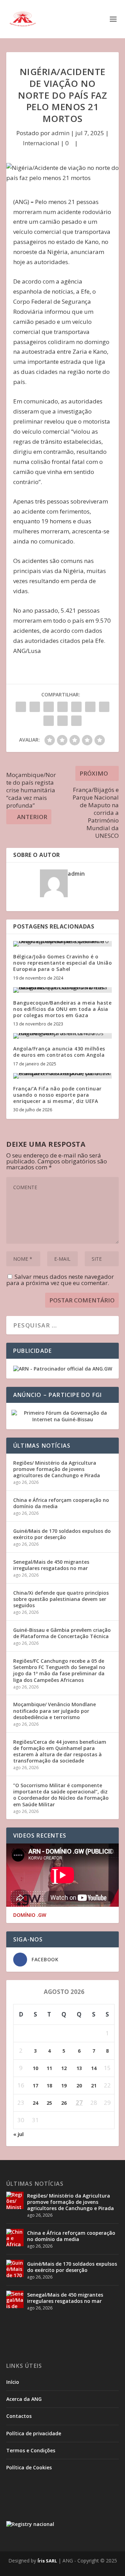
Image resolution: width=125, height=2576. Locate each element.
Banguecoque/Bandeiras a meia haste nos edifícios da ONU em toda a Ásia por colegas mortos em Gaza (62, 1009)
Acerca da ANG (24, 2399)
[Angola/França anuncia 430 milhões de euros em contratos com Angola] (62, 1036)
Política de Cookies (29, 2467)
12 (64, 2068)
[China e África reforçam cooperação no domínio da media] (15, 2238)
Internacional (41, 143)
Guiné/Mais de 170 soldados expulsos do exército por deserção (62, 1534)
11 (49, 2068)
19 (64, 2086)
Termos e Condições (31, 2450)
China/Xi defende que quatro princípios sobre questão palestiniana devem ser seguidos (61, 1599)
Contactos (19, 2416)
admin (60, 133)
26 (64, 2103)
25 (49, 2103)
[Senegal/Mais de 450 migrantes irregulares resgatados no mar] (15, 2299)
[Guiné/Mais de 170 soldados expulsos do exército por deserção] (15, 2268)
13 (79, 2068)
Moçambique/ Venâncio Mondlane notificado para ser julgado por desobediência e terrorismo (55, 1711)
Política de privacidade (34, 2433)
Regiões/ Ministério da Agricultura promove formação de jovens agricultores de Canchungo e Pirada (57, 1469)
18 (49, 2086)
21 (94, 2086)
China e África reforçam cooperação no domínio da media (61, 1503)
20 (79, 2086)
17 (35, 2086)
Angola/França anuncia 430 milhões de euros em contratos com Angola (59, 1052)
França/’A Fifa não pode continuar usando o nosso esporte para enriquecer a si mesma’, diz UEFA (57, 1095)
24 (35, 2103)
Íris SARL (47, 2561)
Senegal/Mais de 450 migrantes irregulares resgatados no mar (51, 1565)
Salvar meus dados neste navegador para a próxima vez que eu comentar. (60, 1280)
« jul (18, 2134)
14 (94, 2068)
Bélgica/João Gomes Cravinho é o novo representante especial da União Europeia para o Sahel (62, 963)
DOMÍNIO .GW (30, 1915)
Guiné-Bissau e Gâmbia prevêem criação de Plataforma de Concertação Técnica (62, 1633)
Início (13, 2382)
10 (35, 2068)
